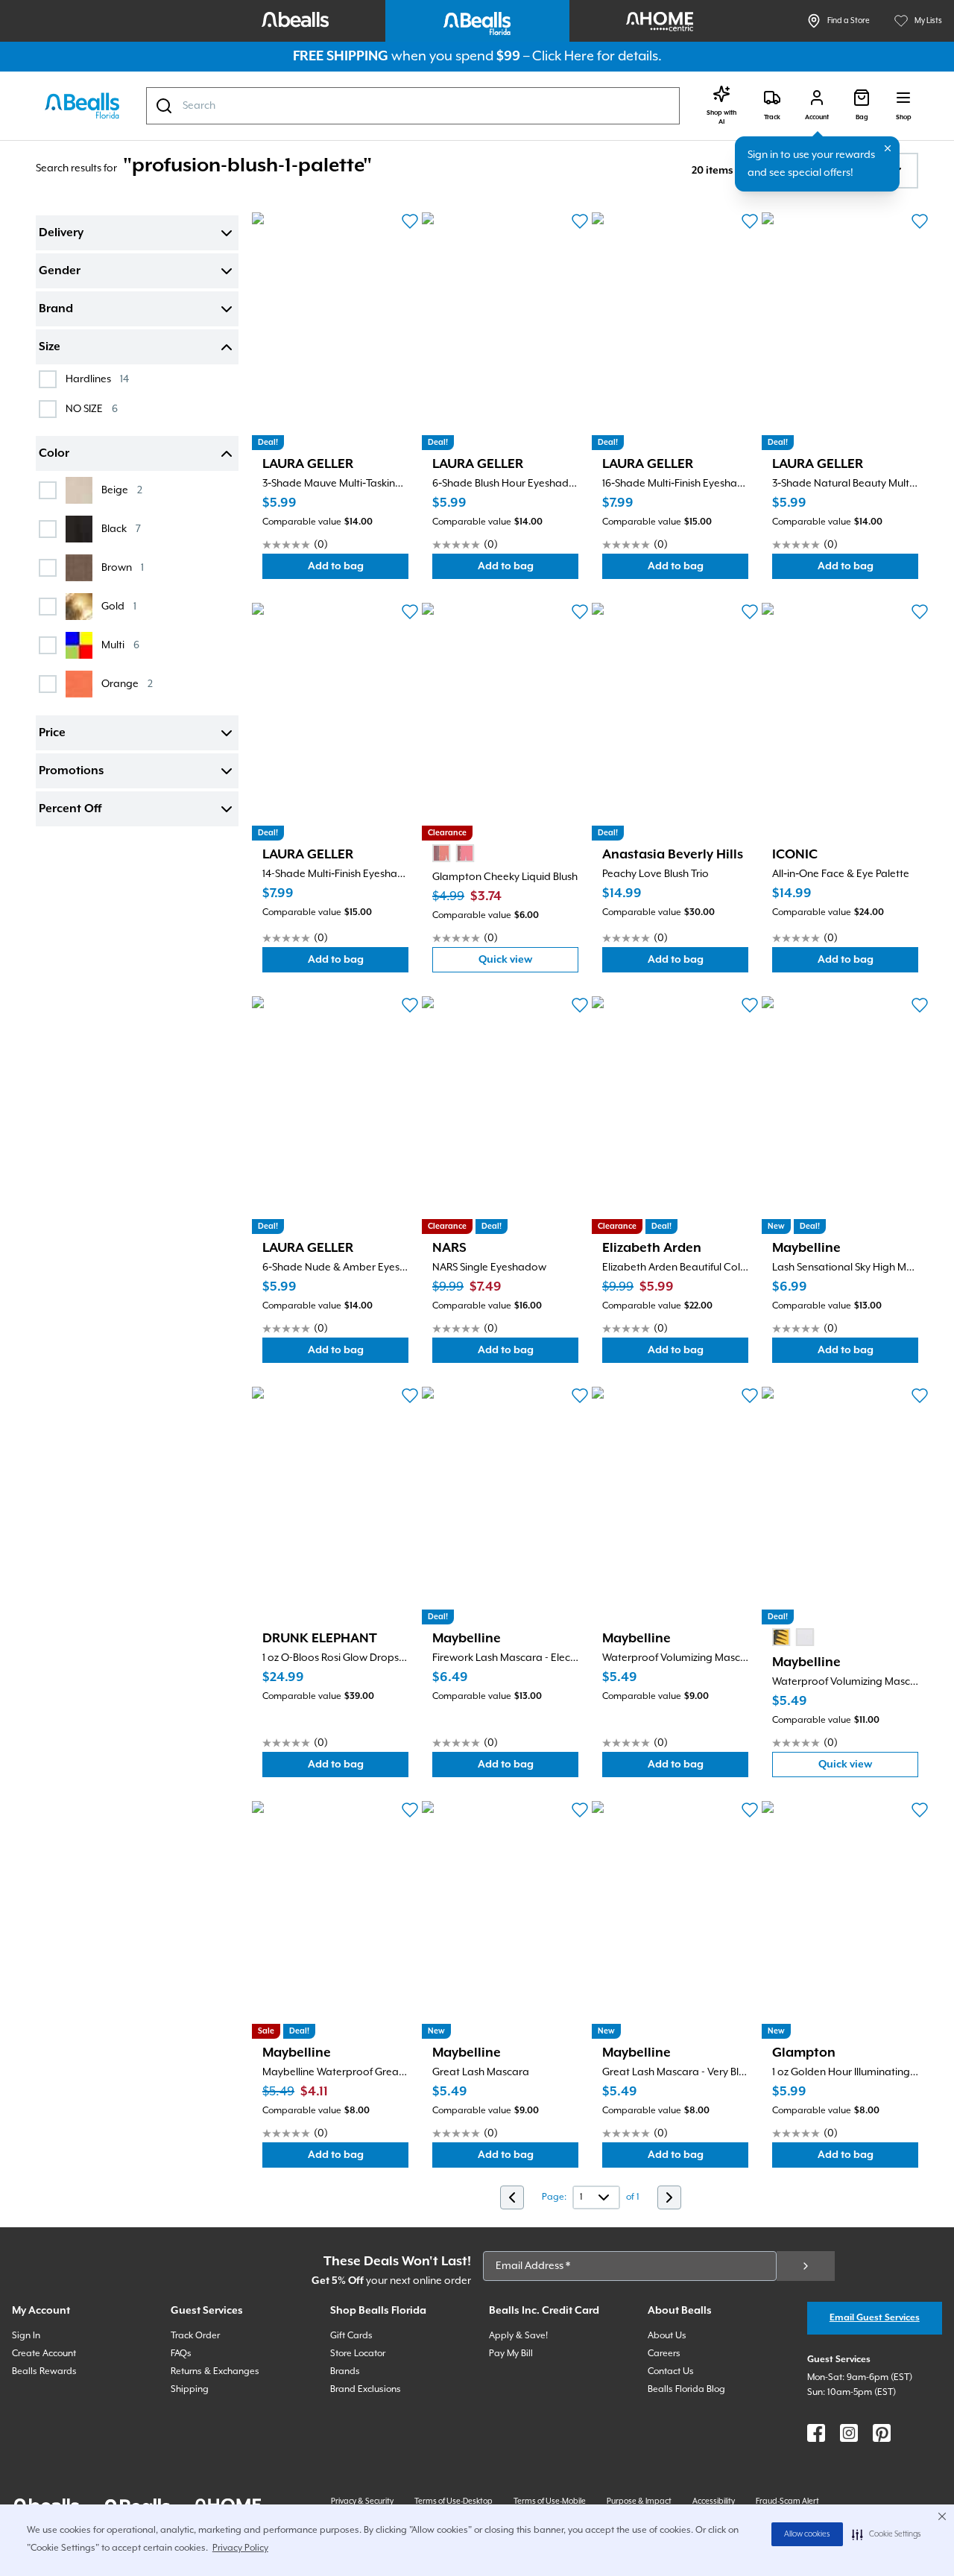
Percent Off (70, 809)
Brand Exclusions (366, 2389)
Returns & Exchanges (215, 2371)
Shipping (190, 2389)
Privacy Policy (240, 2548)
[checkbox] (48, 379)
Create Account (44, 2354)
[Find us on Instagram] (849, 2433)
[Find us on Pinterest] (882, 2433)
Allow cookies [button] (807, 2534)
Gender (60, 271)
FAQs (181, 2354)
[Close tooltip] (888, 148)
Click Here (563, 56)
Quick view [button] (528, 963)
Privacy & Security (362, 2501)
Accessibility (714, 2501)
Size (50, 347)
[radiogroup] (453, 853)
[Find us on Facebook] (816, 2433)
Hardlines (97, 379)
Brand (56, 309)
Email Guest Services (875, 2318)
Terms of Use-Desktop (454, 2501)
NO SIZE (92, 409)
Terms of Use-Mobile (550, 2501)
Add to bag (358, 570)
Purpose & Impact (639, 2501)
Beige (122, 490)
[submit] (806, 2266)
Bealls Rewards (44, 2371)
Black (121, 529)
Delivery (61, 233)
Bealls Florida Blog (686, 2389)
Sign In (26, 2336)
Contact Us (671, 2371)
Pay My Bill (511, 2354)
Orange (127, 684)
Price (52, 733)
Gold (119, 606)
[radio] (441, 853)
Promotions (71, 771)
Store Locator (358, 2354)
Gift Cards (351, 2336)
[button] (887, 2534)
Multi (120, 645)
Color (54, 454)
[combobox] (413, 106)
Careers (664, 2354)
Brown (123, 567)
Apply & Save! (518, 2336)
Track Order (195, 2336)
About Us (667, 2336)
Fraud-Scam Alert (787, 2501)
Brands (345, 2371)
